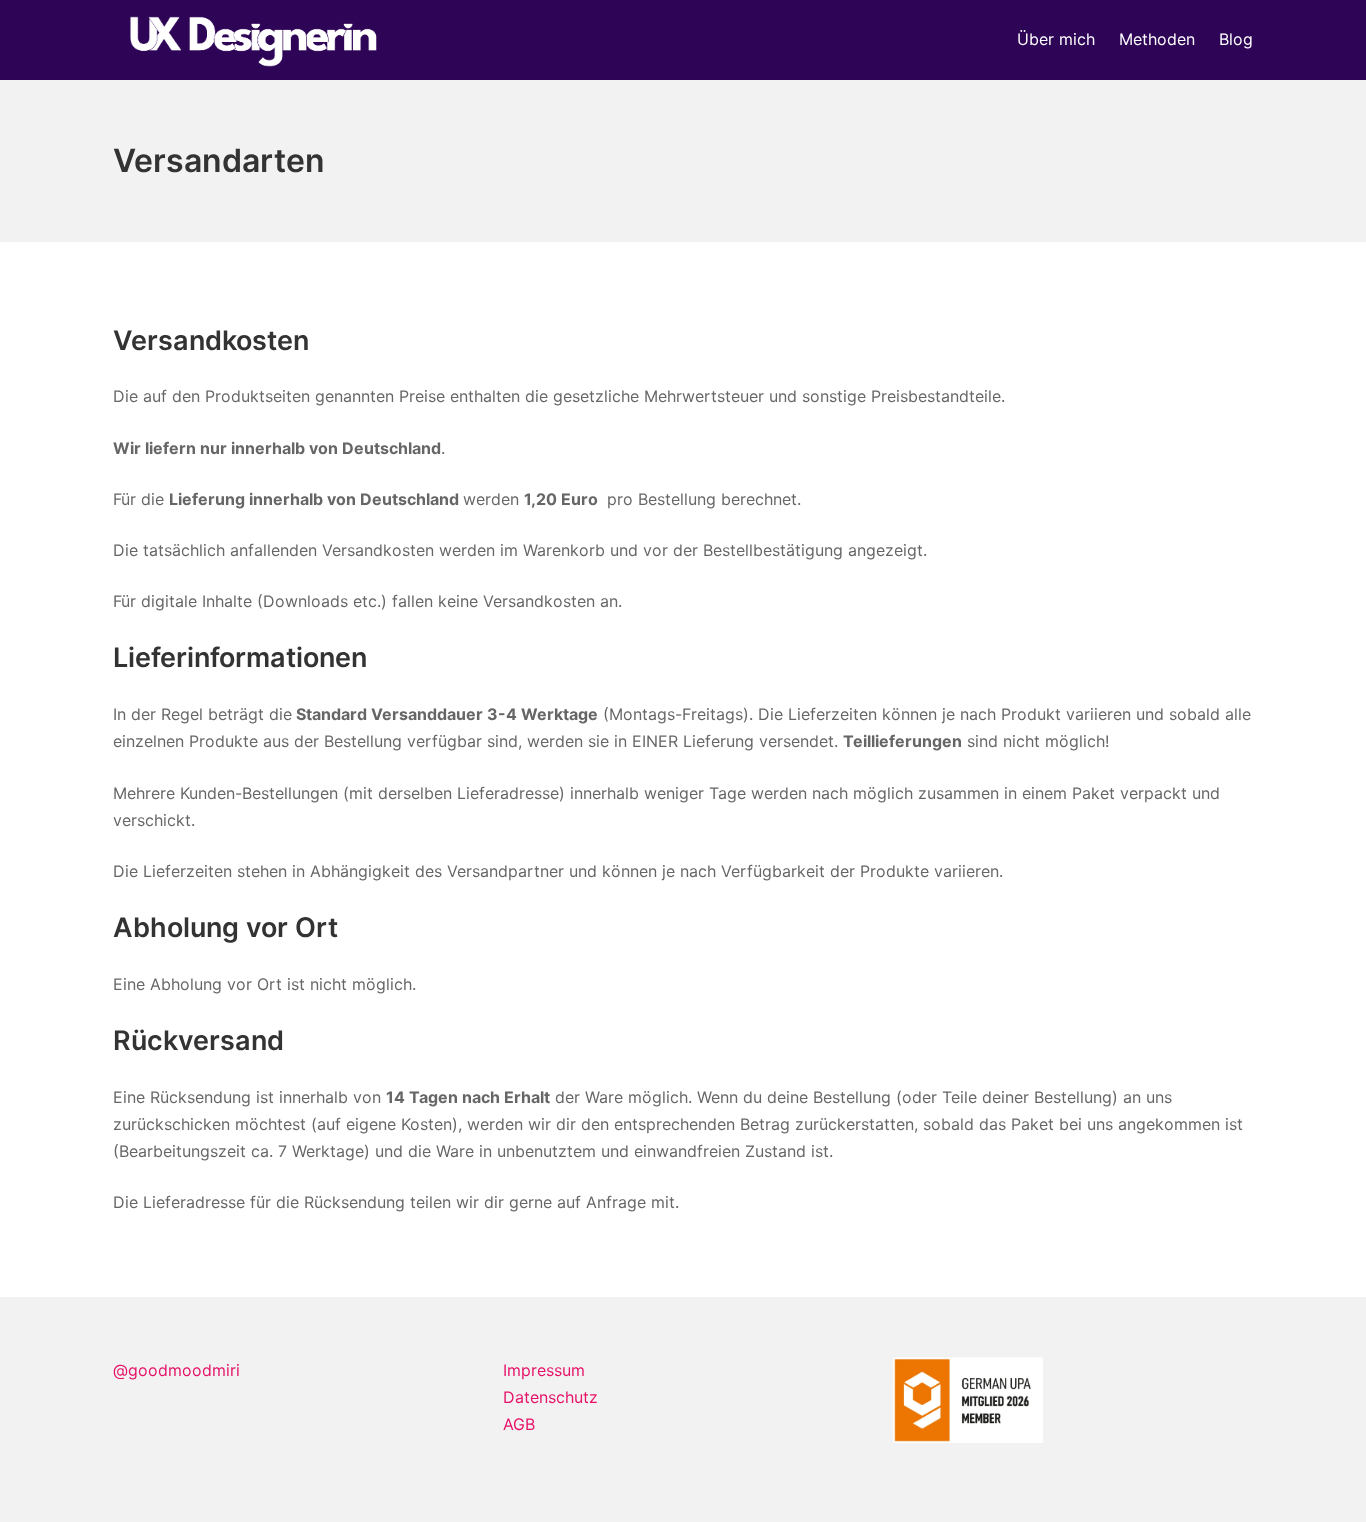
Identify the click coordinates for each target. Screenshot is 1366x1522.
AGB (519, 1424)
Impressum (544, 1370)
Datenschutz (550, 1397)
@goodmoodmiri (176, 1370)
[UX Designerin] (253, 40)
